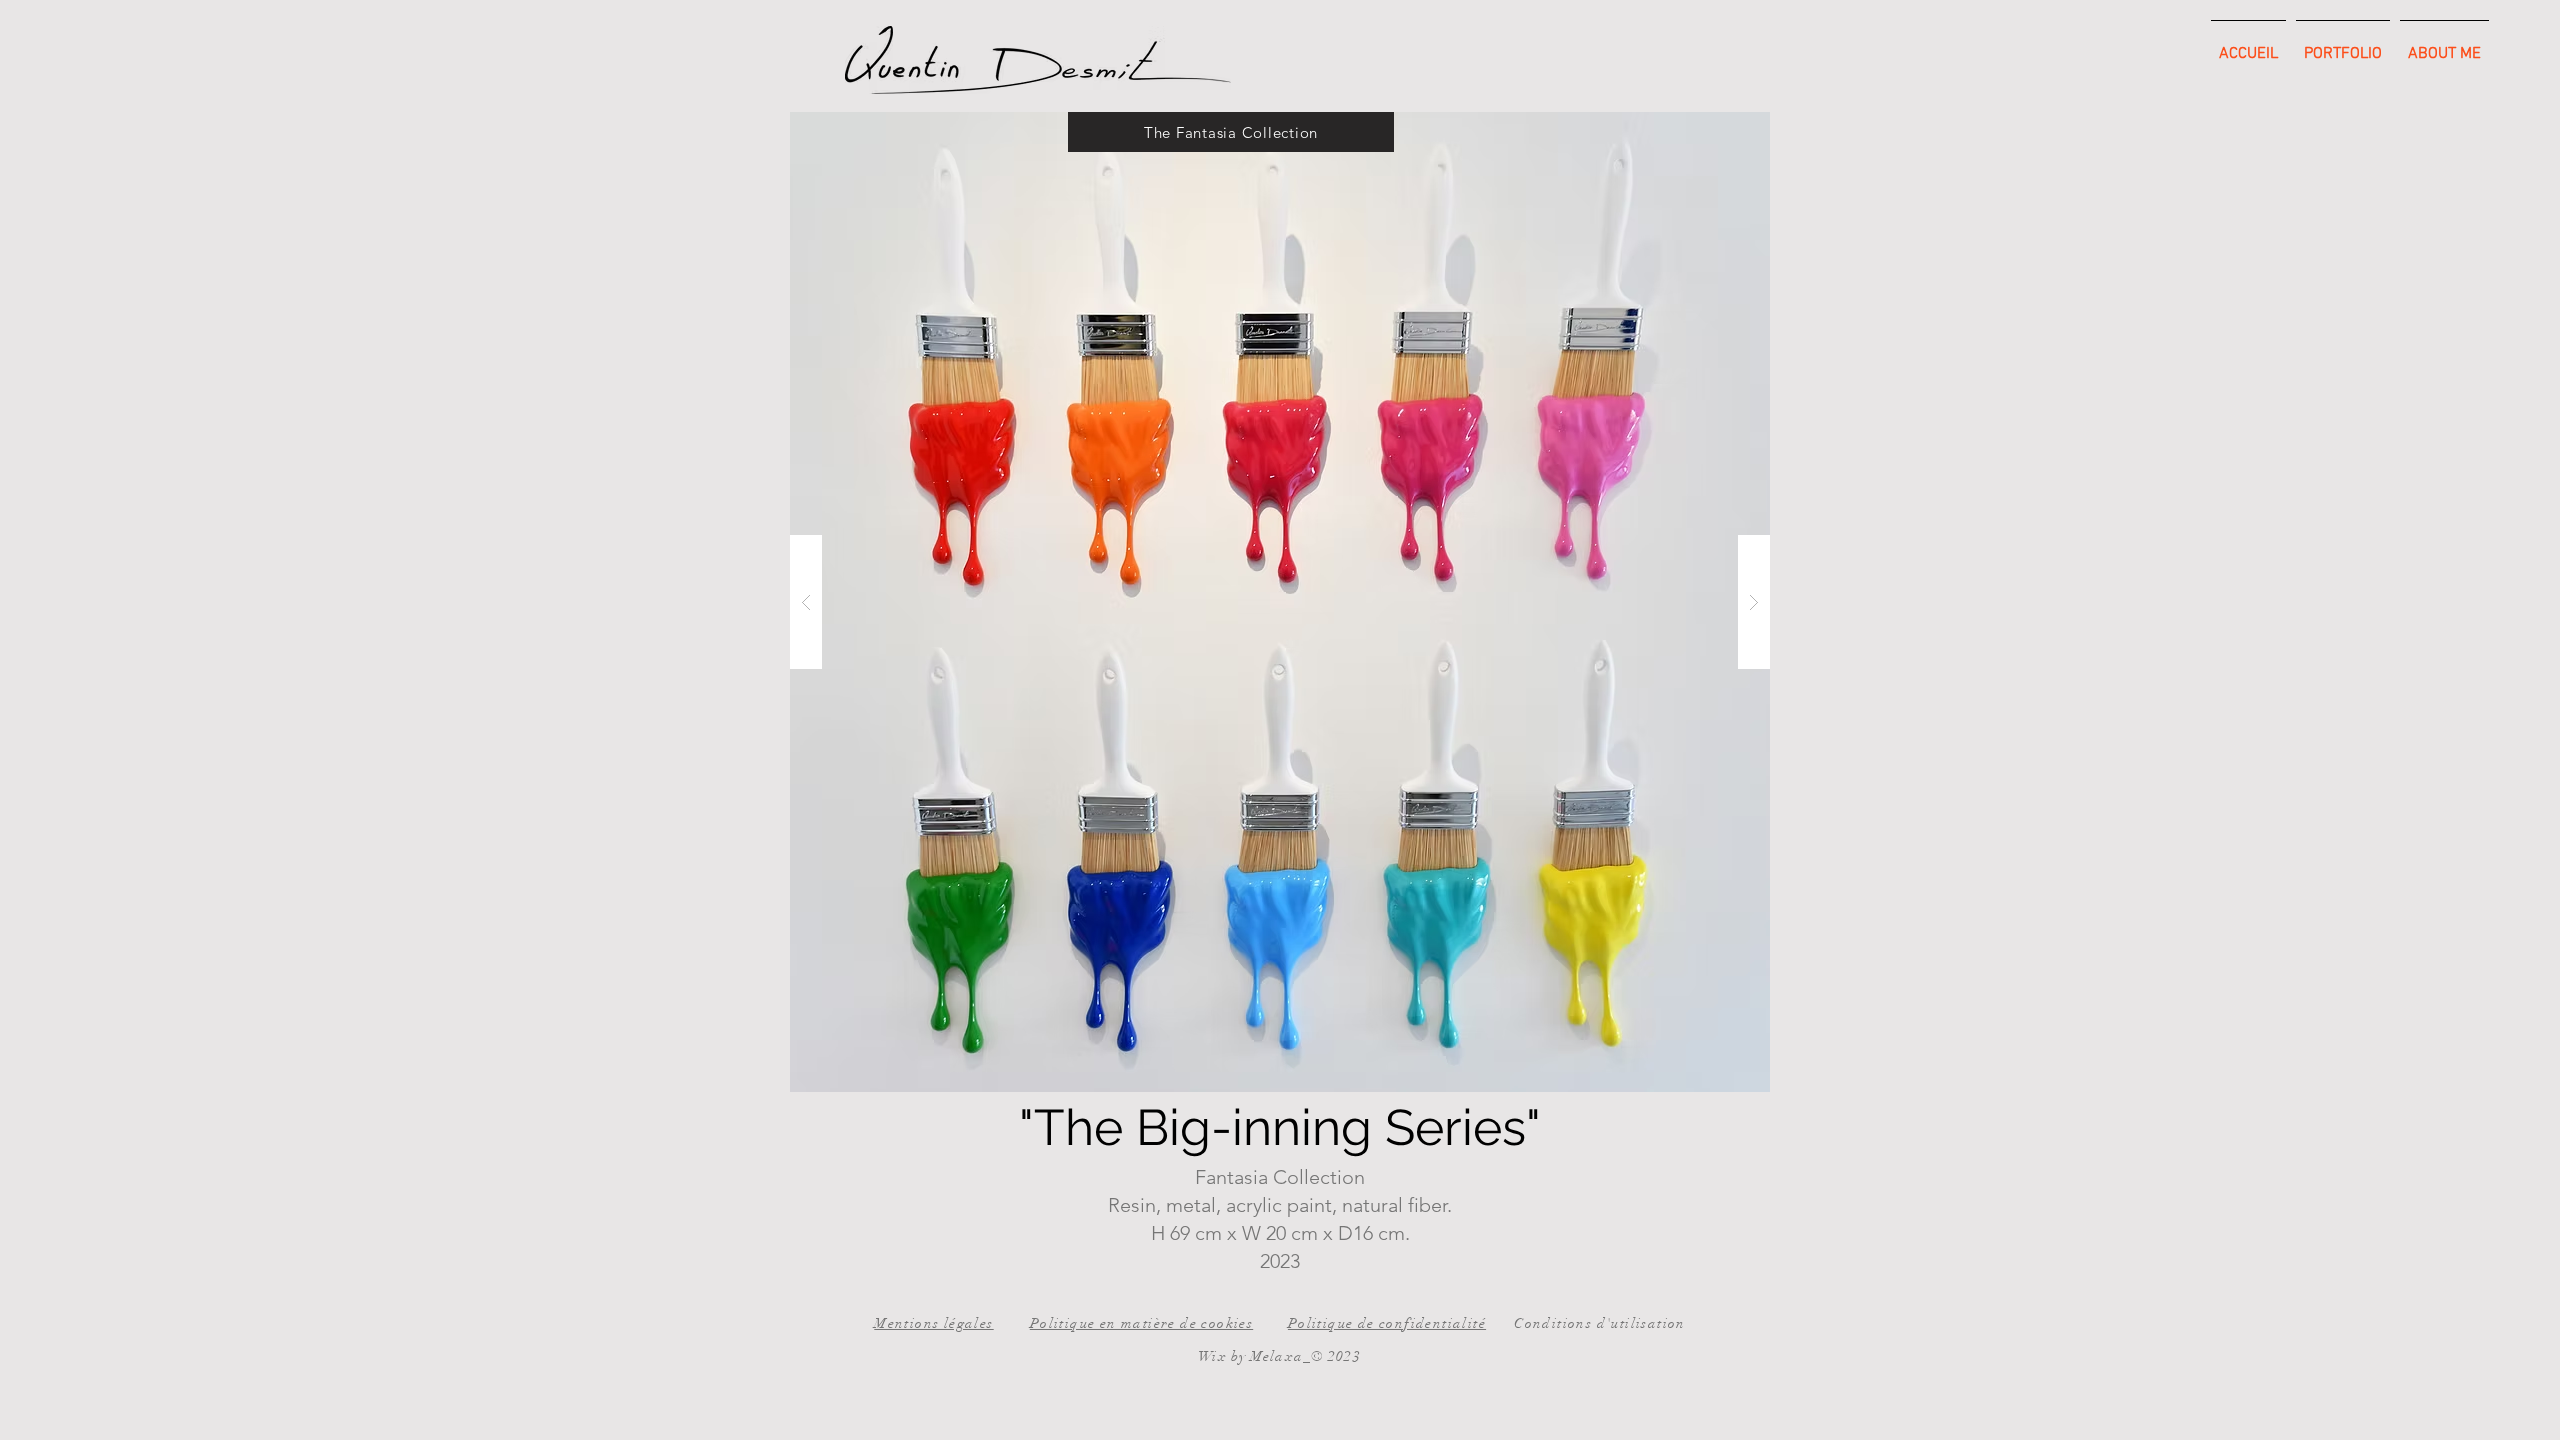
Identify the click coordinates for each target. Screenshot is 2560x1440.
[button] (1280, 602)
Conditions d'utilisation (1600, 1323)
